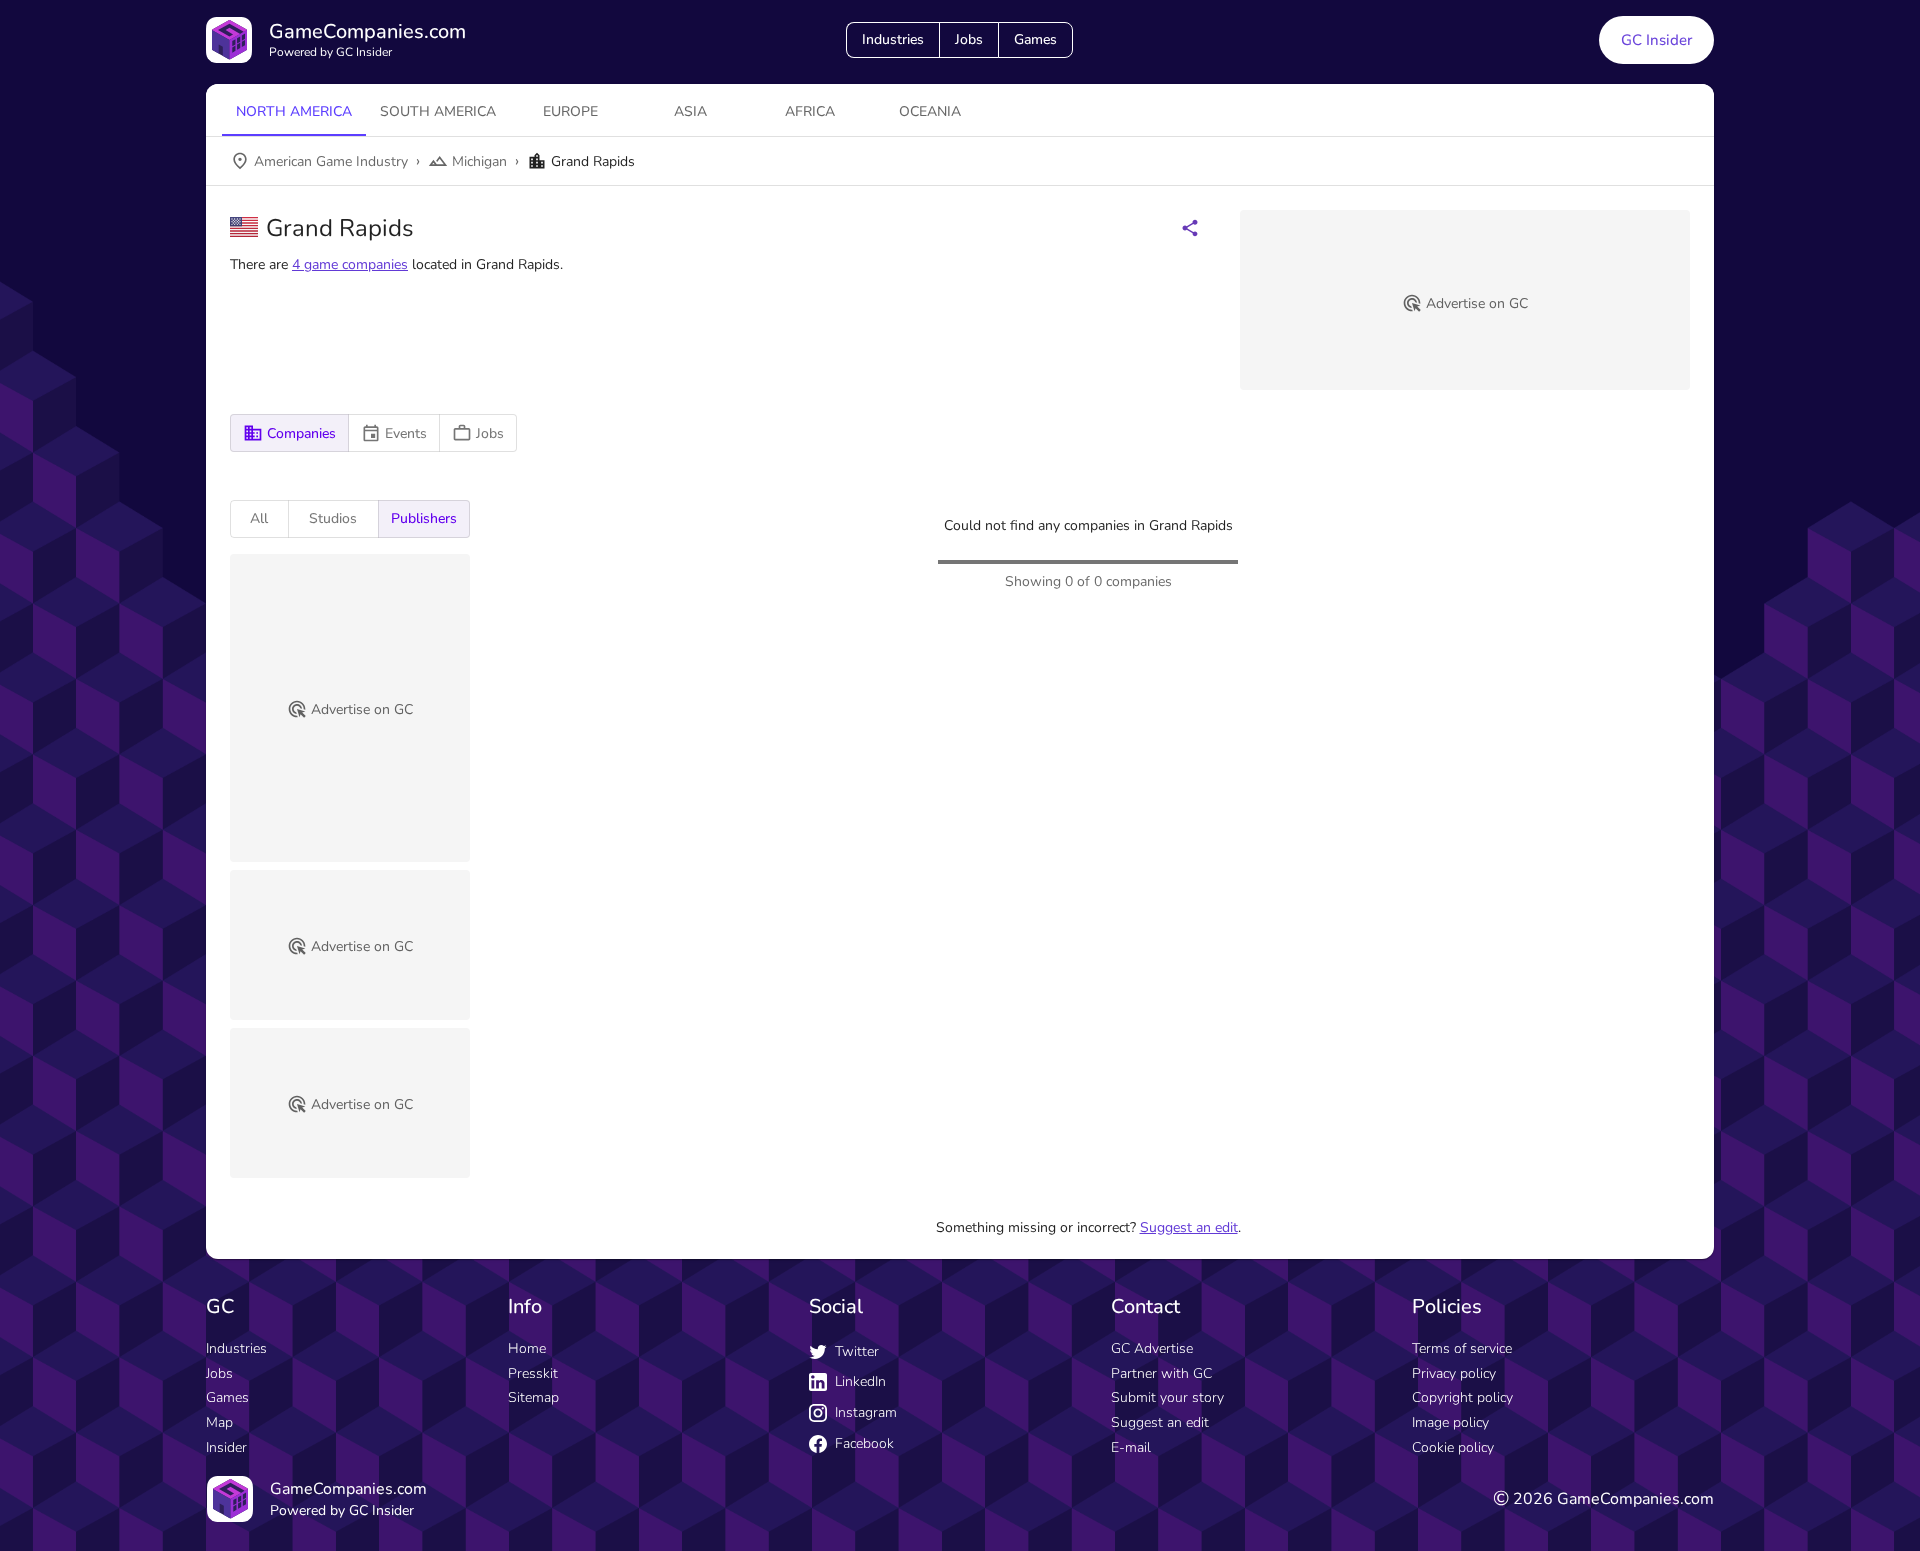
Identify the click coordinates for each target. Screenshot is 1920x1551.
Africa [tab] (810, 111)
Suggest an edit (1189, 1227)
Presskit (533, 1373)
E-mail (1131, 1447)
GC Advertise (1152, 1348)
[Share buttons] (1190, 228)
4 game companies (350, 264)
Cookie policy (1453, 1447)
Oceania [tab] (930, 111)
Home (527, 1348)
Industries (893, 39)
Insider (226, 1447)
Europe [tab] (570, 111)
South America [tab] (438, 111)
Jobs (969, 39)
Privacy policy (1454, 1373)
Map (219, 1422)
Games (1035, 39)
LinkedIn (860, 1381)
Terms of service (1462, 1348)
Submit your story (1167, 1397)
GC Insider (1656, 40)
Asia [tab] (690, 111)
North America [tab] (294, 111)
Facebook (864, 1443)
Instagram (866, 1412)
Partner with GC (1161, 1373)
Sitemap (533, 1397)
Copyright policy (1462, 1397)
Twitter (857, 1351)
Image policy (1450, 1422)
